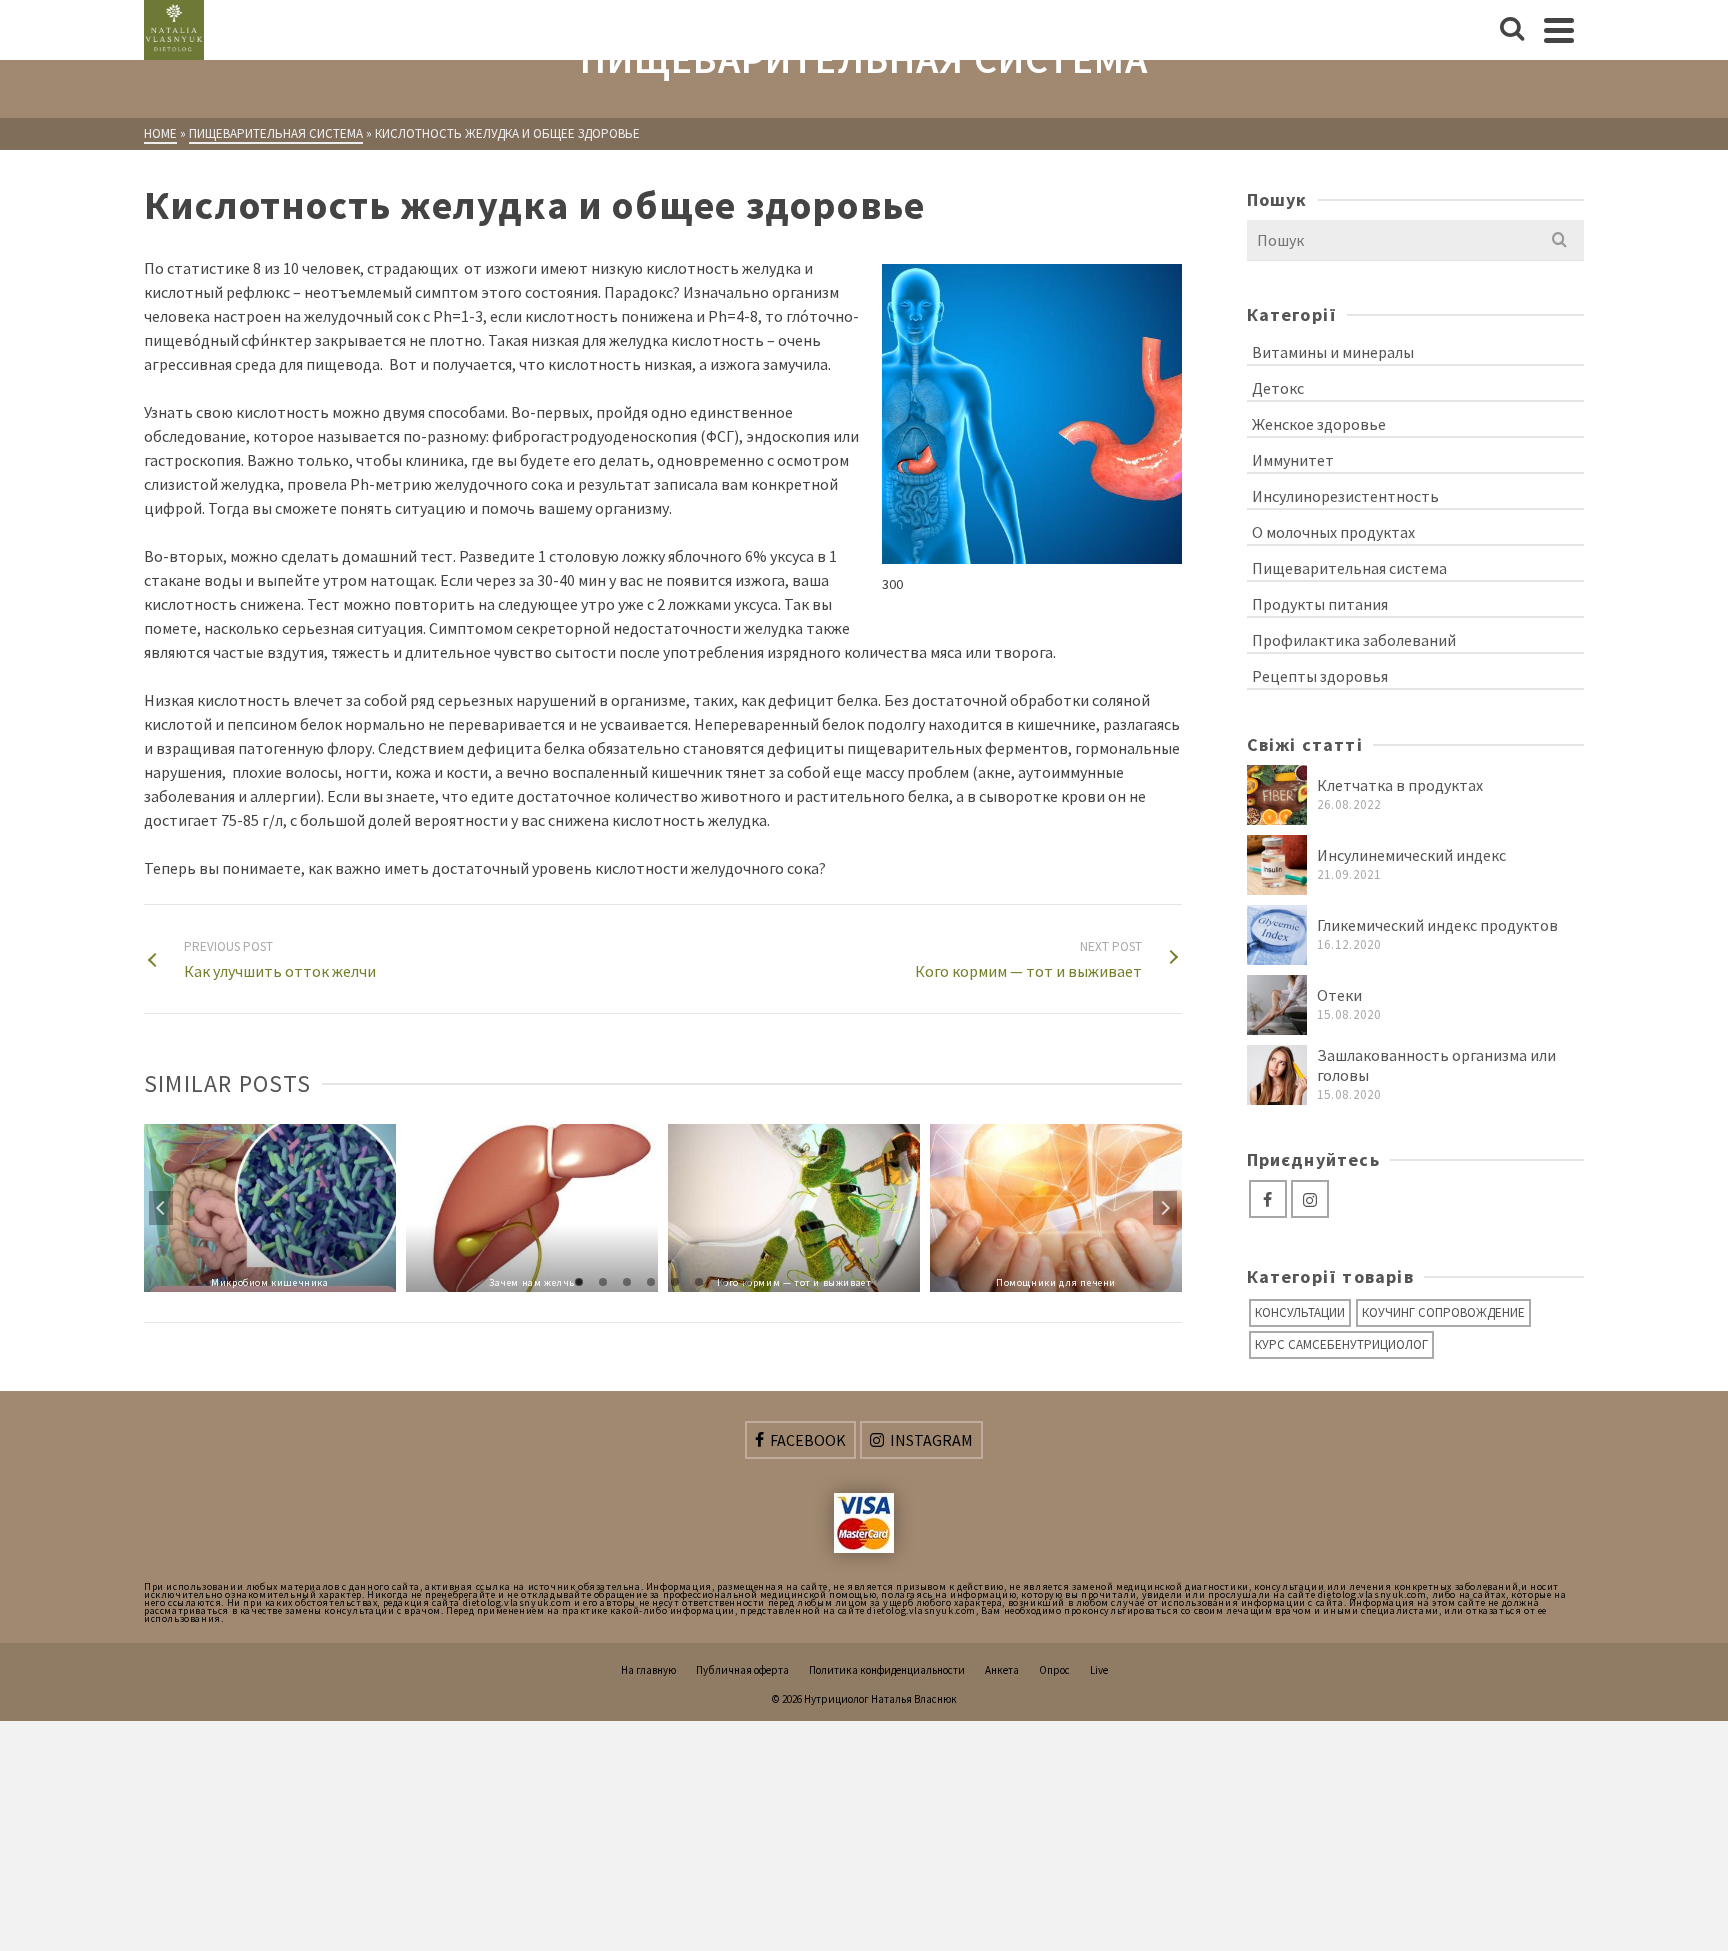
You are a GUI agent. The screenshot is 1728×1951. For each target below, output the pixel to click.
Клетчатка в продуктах (1400, 785)
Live (1099, 1670)
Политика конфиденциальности (887, 1670)
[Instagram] (1310, 1199)
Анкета (1002, 1670)
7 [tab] (723, 1282)
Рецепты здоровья (1320, 676)
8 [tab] (747, 1282)
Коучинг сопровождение (1443, 1312)
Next (1165, 1208)
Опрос (1054, 1670)
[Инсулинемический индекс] (1277, 865)
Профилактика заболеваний (1354, 640)
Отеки (1339, 995)
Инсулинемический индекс (1411, 855)
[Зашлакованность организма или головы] (1277, 1075)
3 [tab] (627, 1282)
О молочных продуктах (1333, 532)
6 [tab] (699, 1282)
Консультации (1300, 1312)
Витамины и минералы (1333, 352)
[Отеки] (1277, 1005)
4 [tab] (651, 1282)
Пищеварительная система (1349, 568)
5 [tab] (675, 1282)
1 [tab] (579, 1282)
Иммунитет (1293, 460)
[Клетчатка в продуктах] (1277, 795)
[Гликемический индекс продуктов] (1277, 935)
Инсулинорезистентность (1345, 496)
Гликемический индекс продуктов (1437, 925)
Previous (161, 1208)
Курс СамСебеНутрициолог (1341, 1344)
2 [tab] (603, 1282)
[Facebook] (1268, 1199)
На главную (648, 1670)
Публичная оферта (742, 1670)
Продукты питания (1320, 604)
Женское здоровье (1319, 424)
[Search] (1512, 30)
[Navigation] (1559, 30)
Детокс (1278, 388)
